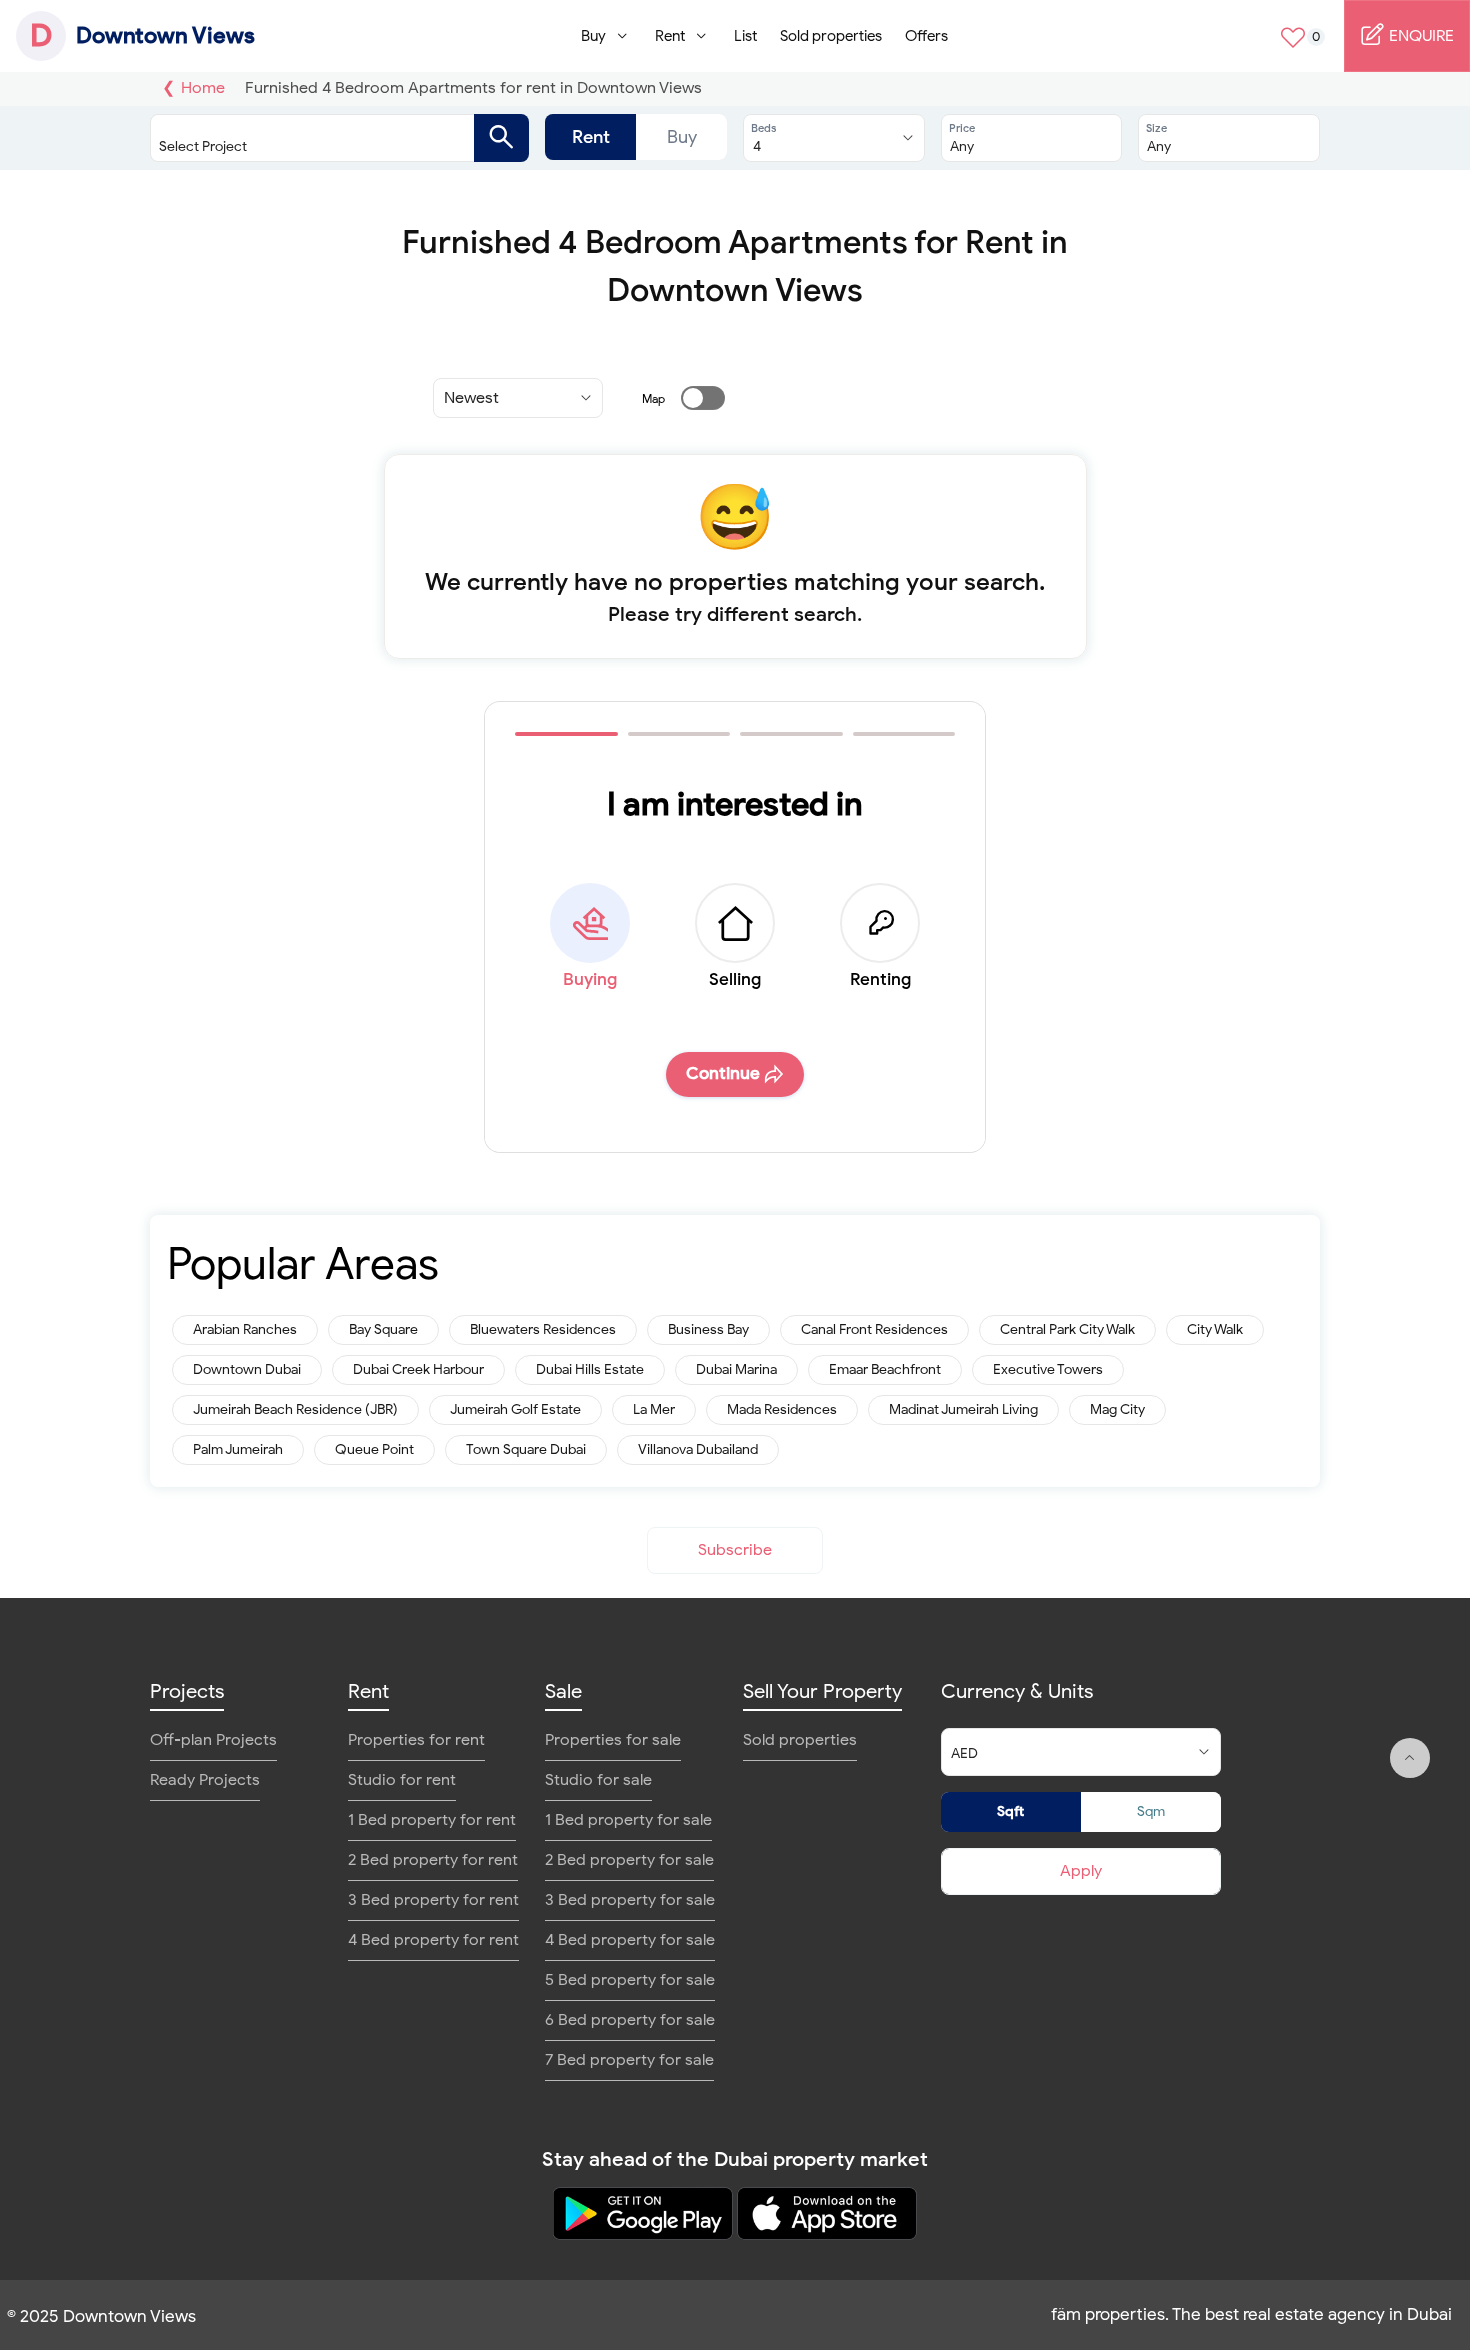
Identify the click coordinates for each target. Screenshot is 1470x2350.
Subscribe (735, 1550)
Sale (563, 1691)
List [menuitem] (745, 36)
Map (653, 398)
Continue (723, 1073)
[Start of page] (1410, 1758)
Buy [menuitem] (593, 36)
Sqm (1151, 1811)
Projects (187, 1691)
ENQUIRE (1419, 36)
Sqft (1010, 1811)
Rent (591, 137)
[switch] (691, 398)
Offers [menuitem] (926, 36)
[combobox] (320, 138)
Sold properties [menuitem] (831, 36)
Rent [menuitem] (670, 36)
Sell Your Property (822, 1691)
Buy (682, 137)
